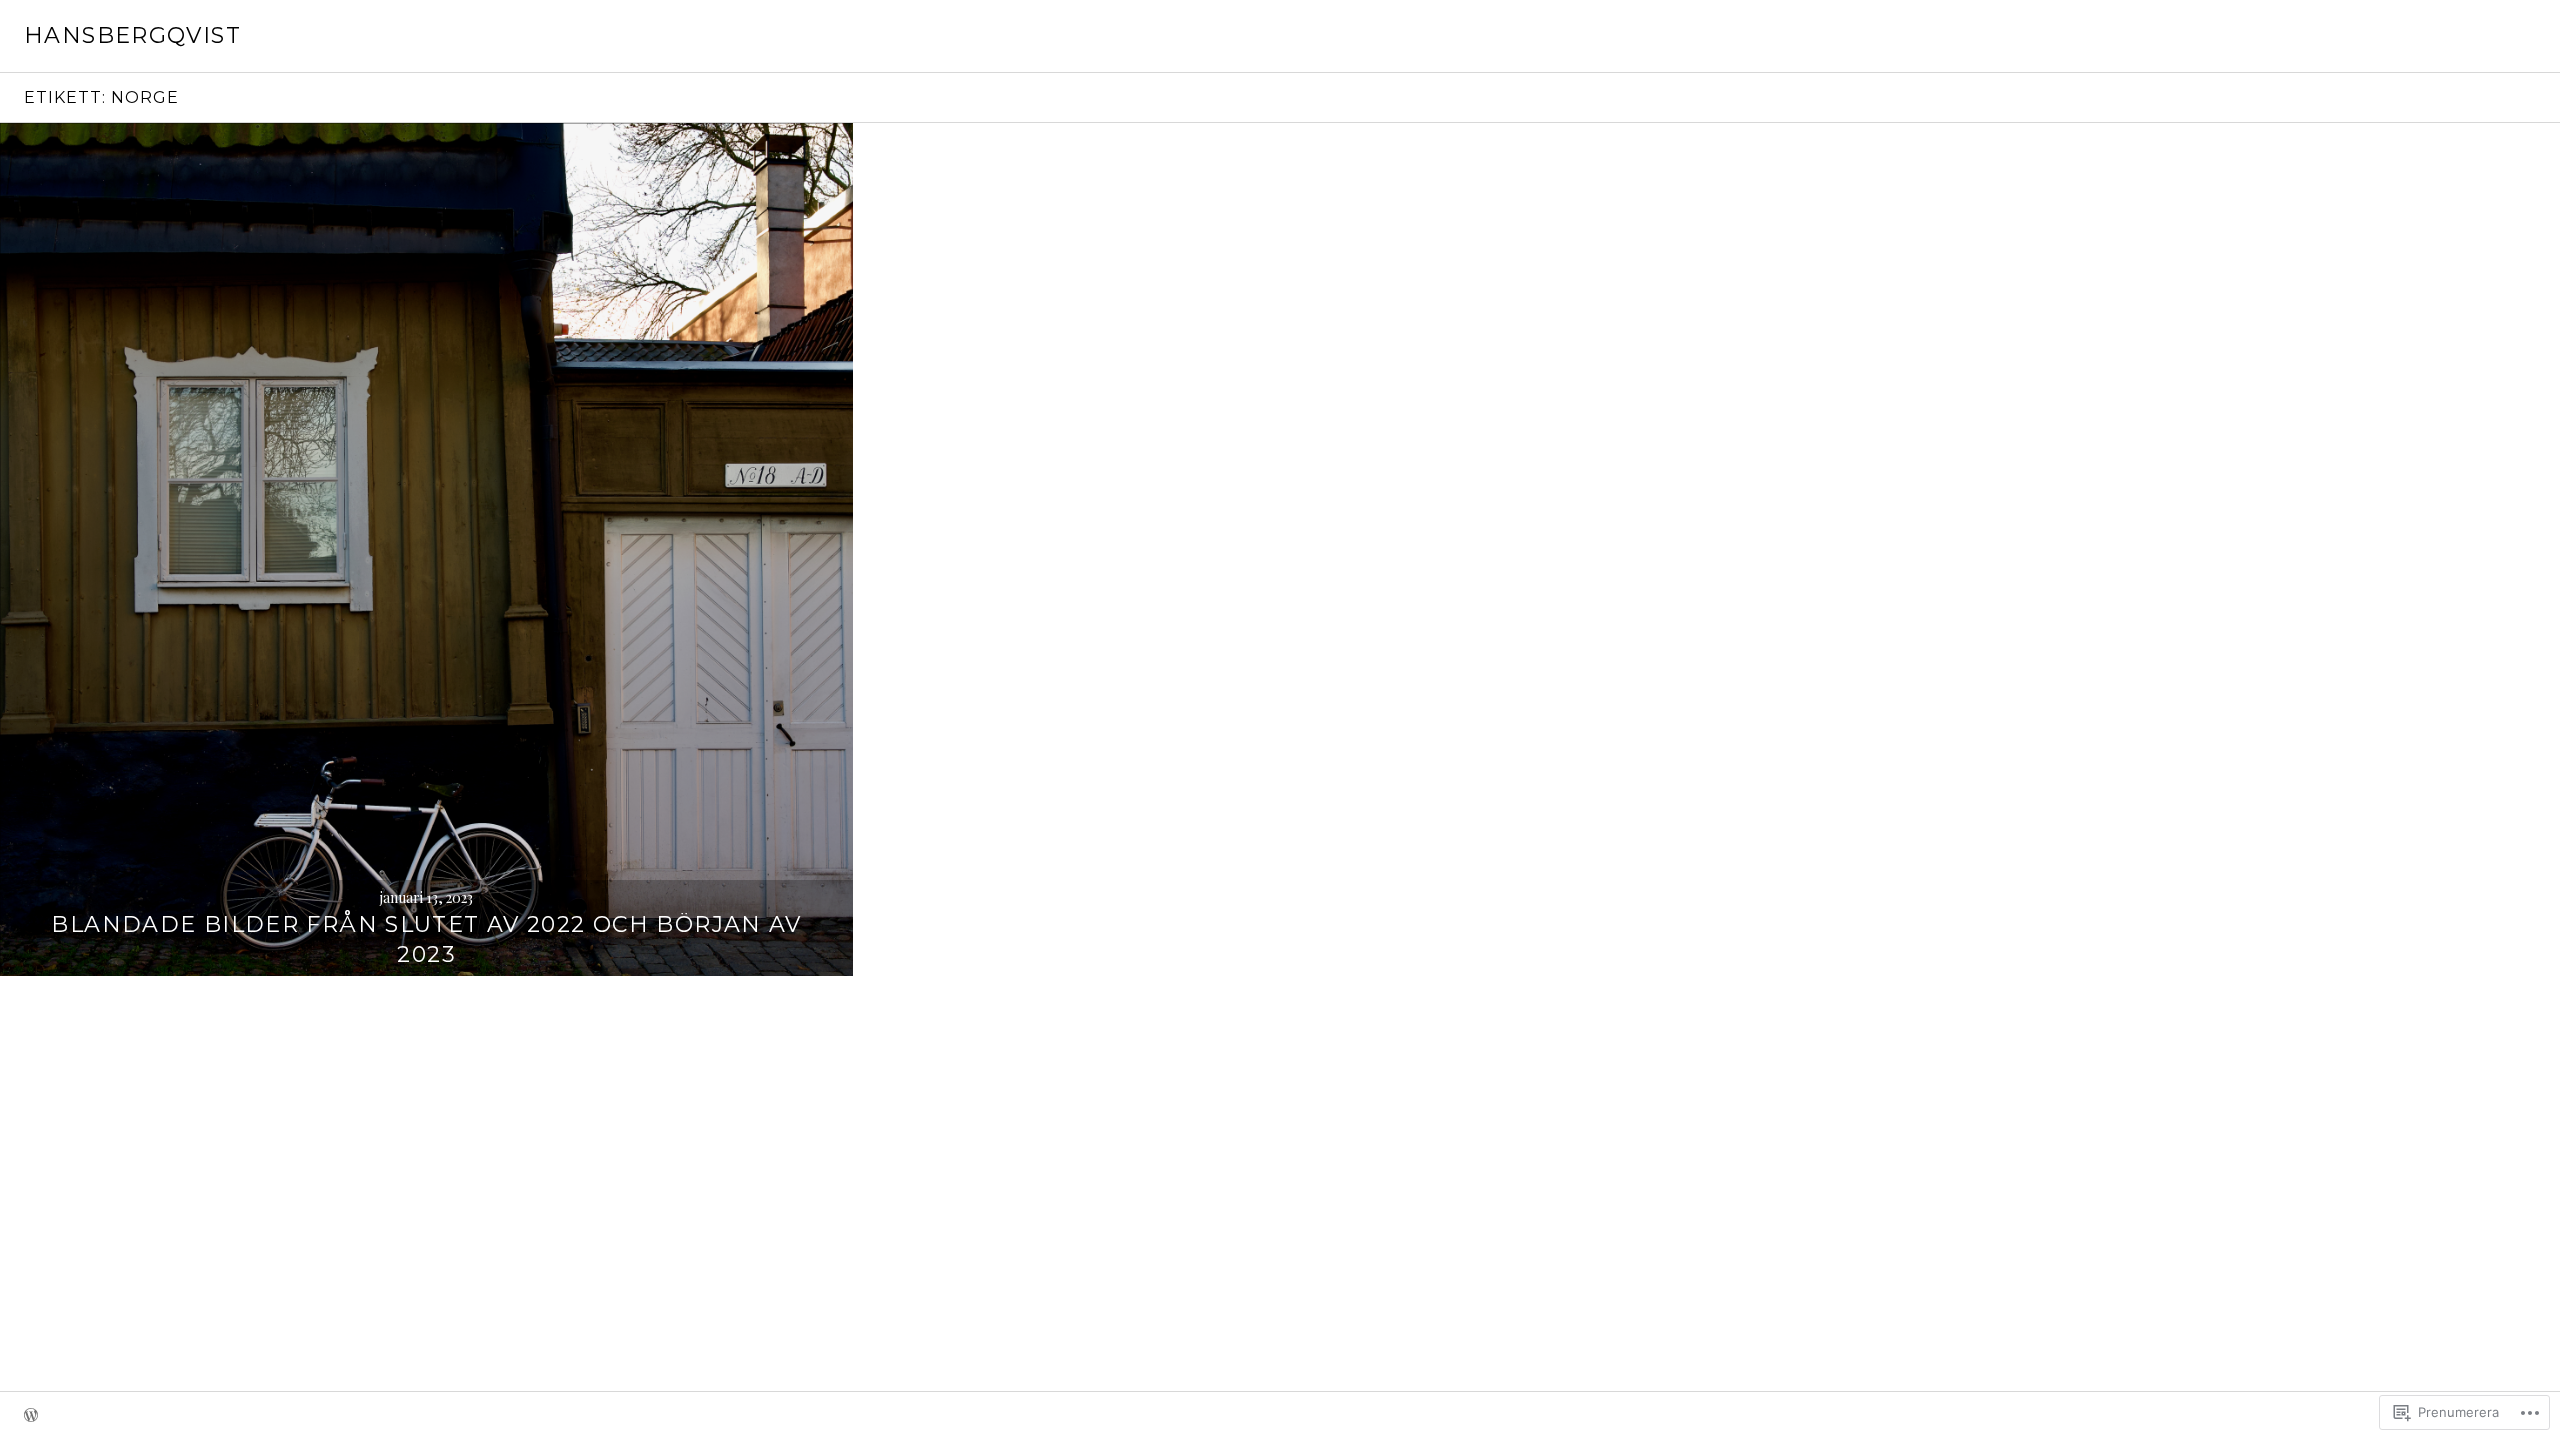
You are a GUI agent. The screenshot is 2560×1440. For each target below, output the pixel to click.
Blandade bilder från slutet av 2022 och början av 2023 (426, 939)
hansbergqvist (132, 35)
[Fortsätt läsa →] (426, 549)
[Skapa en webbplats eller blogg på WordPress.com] (31, 1416)
